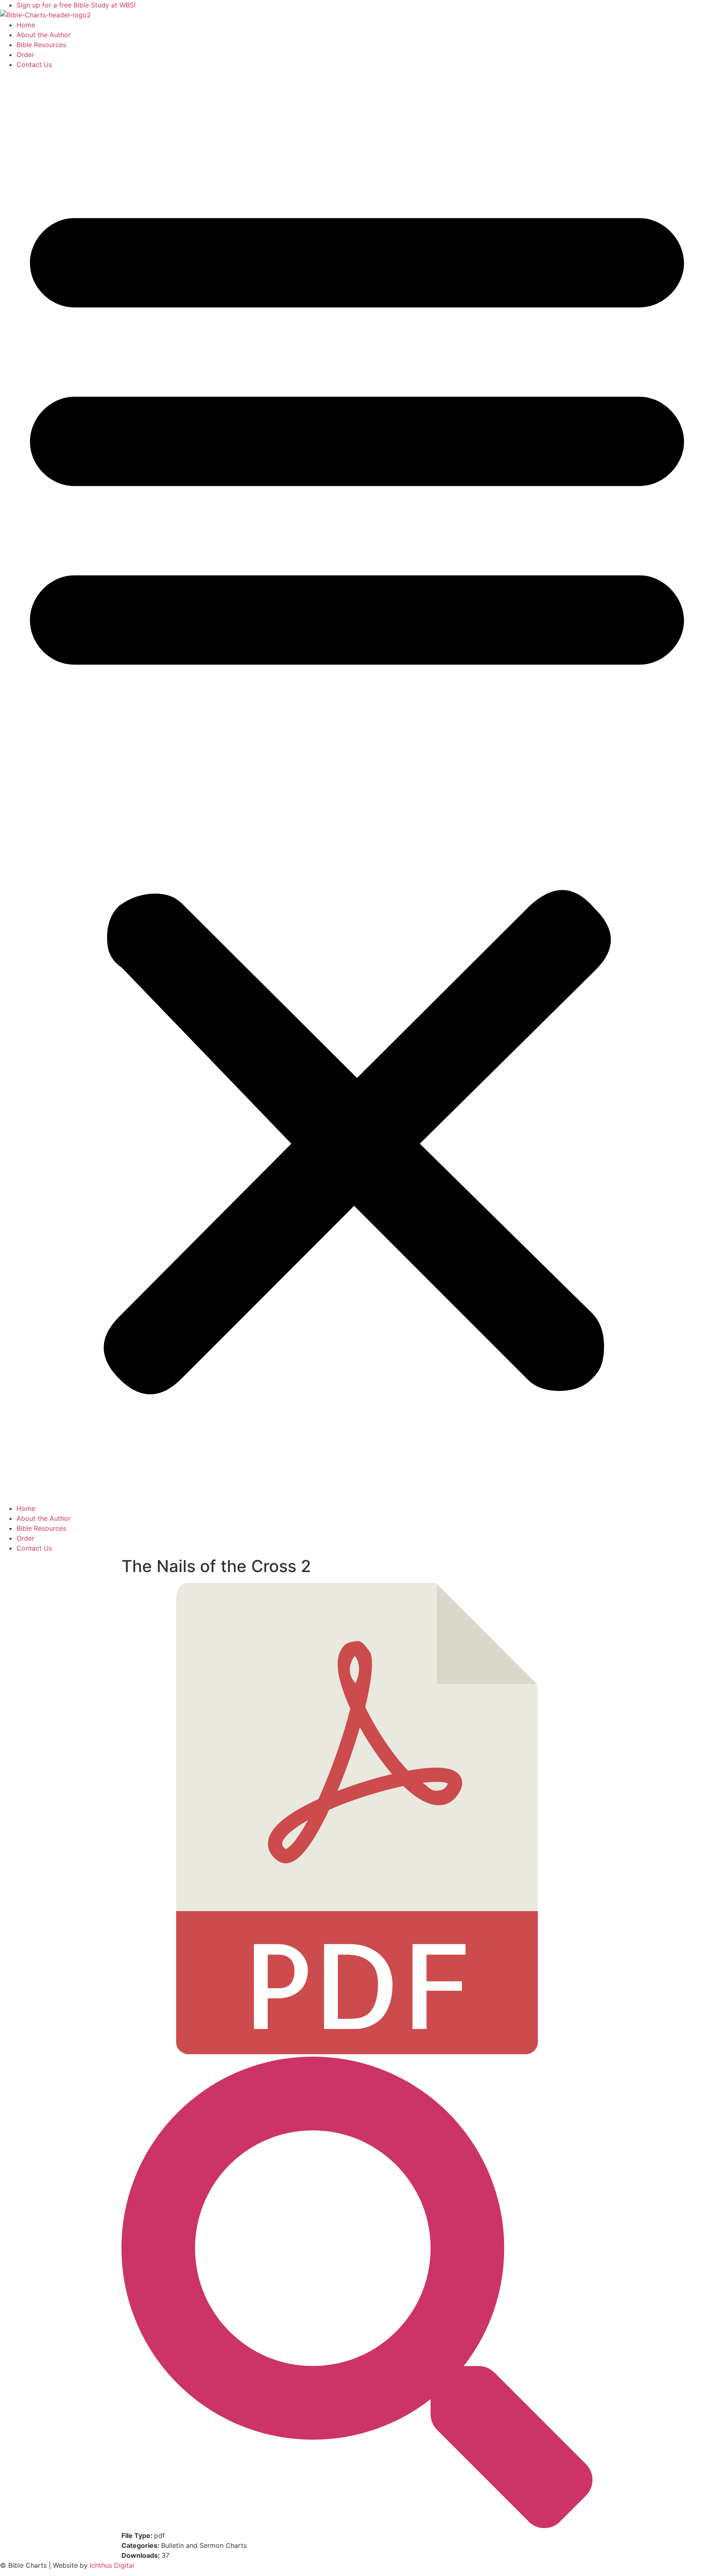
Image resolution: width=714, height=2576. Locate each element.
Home (26, 25)
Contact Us (34, 65)
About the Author (44, 35)
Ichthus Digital (112, 2565)
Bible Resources (41, 45)
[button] (357, 786)
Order (25, 55)
